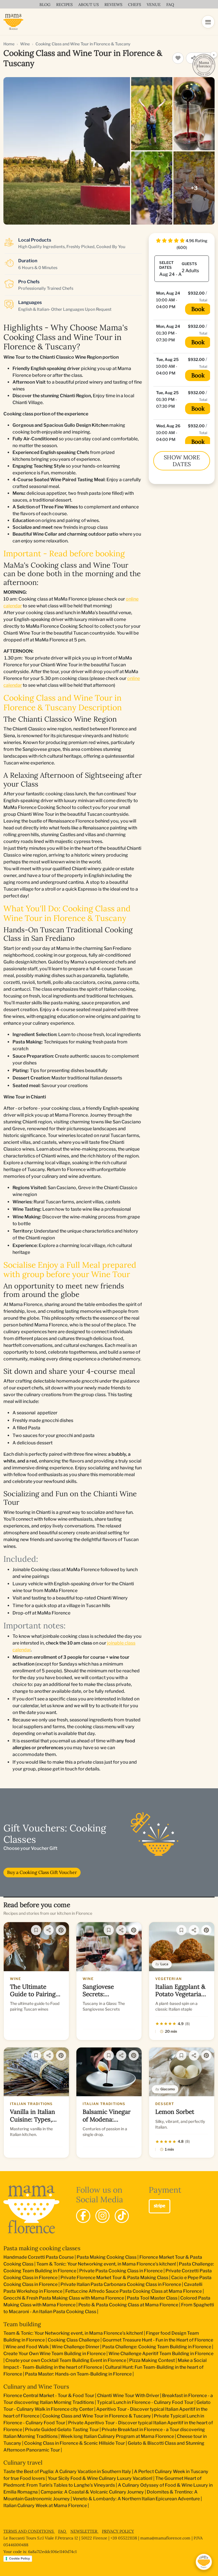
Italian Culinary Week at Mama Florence (45, 2506)
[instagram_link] (102, 2216)
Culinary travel (23, 2462)
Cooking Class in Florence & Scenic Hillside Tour (75, 2443)
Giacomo (168, 2089)
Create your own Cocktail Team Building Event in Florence (66, 2360)
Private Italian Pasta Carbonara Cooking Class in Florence (121, 2284)
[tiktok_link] (122, 2216)
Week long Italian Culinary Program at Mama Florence (117, 2436)
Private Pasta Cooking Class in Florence (121, 2271)
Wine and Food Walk (27, 2347)
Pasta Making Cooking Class (107, 2257)
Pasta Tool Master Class (152, 2298)
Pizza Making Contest (152, 2360)
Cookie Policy (19, 2558)
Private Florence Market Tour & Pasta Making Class (114, 2278)
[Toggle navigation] (208, 22)
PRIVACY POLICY (118, 2531)
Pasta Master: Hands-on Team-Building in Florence (78, 2374)
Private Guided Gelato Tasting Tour (62, 2430)
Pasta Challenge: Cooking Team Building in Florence (157, 2347)
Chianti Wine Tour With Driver (128, 2396)
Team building (22, 2324)
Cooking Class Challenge (74, 2340)
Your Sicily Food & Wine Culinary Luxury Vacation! (100, 2478)
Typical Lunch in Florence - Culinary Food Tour (145, 2402)
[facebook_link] (83, 2216)
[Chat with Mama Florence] (204, 2562)
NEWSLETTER (84, 2531)
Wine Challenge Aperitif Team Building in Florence (161, 2354)
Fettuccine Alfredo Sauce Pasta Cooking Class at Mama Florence (134, 2291)
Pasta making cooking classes (42, 2248)
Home (9, 44)
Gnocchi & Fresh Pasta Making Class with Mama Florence (64, 2298)
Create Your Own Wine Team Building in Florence (54, 2354)
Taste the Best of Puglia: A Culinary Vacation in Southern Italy (67, 2472)
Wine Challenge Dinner (76, 2347)
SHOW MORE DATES (182, 461)
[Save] (36, 1930)
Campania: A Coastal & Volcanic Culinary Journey (92, 2492)
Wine (25, 44)
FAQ (63, 2531)
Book (198, 309)
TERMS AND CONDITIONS (29, 2531)
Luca (164, 1964)
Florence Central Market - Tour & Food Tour (49, 2396)
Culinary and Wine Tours (36, 2386)
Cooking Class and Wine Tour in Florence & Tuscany (97, 2416)
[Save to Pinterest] (61, 1930)
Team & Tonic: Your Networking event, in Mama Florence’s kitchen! (106, 2264)
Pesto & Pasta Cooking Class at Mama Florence (128, 2305)
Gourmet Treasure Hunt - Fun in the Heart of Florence (158, 2340)
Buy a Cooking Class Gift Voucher (42, 1872)
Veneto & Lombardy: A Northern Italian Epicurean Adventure (136, 2499)
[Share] (49, 1930)
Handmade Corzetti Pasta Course (39, 2257)
